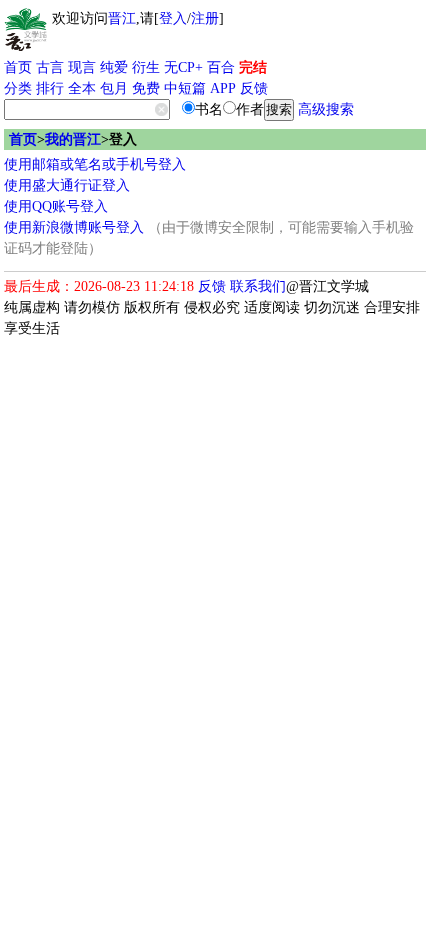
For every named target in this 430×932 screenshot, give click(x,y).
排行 (50, 88)
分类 (18, 88)
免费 (146, 88)
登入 (173, 18)
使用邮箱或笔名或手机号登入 (95, 164)
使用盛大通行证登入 (67, 185)
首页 (18, 67)
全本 (82, 88)
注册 (205, 18)
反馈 (254, 88)
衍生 (146, 67)
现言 (82, 67)
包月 (114, 88)
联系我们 (258, 286)
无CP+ (183, 67)
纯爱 (114, 67)
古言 (50, 67)
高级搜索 (326, 109)
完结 (253, 67)
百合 (221, 67)
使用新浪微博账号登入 (74, 227)
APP (223, 88)
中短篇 (185, 88)
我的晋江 (73, 139)
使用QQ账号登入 (56, 206)
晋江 (122, 18)
